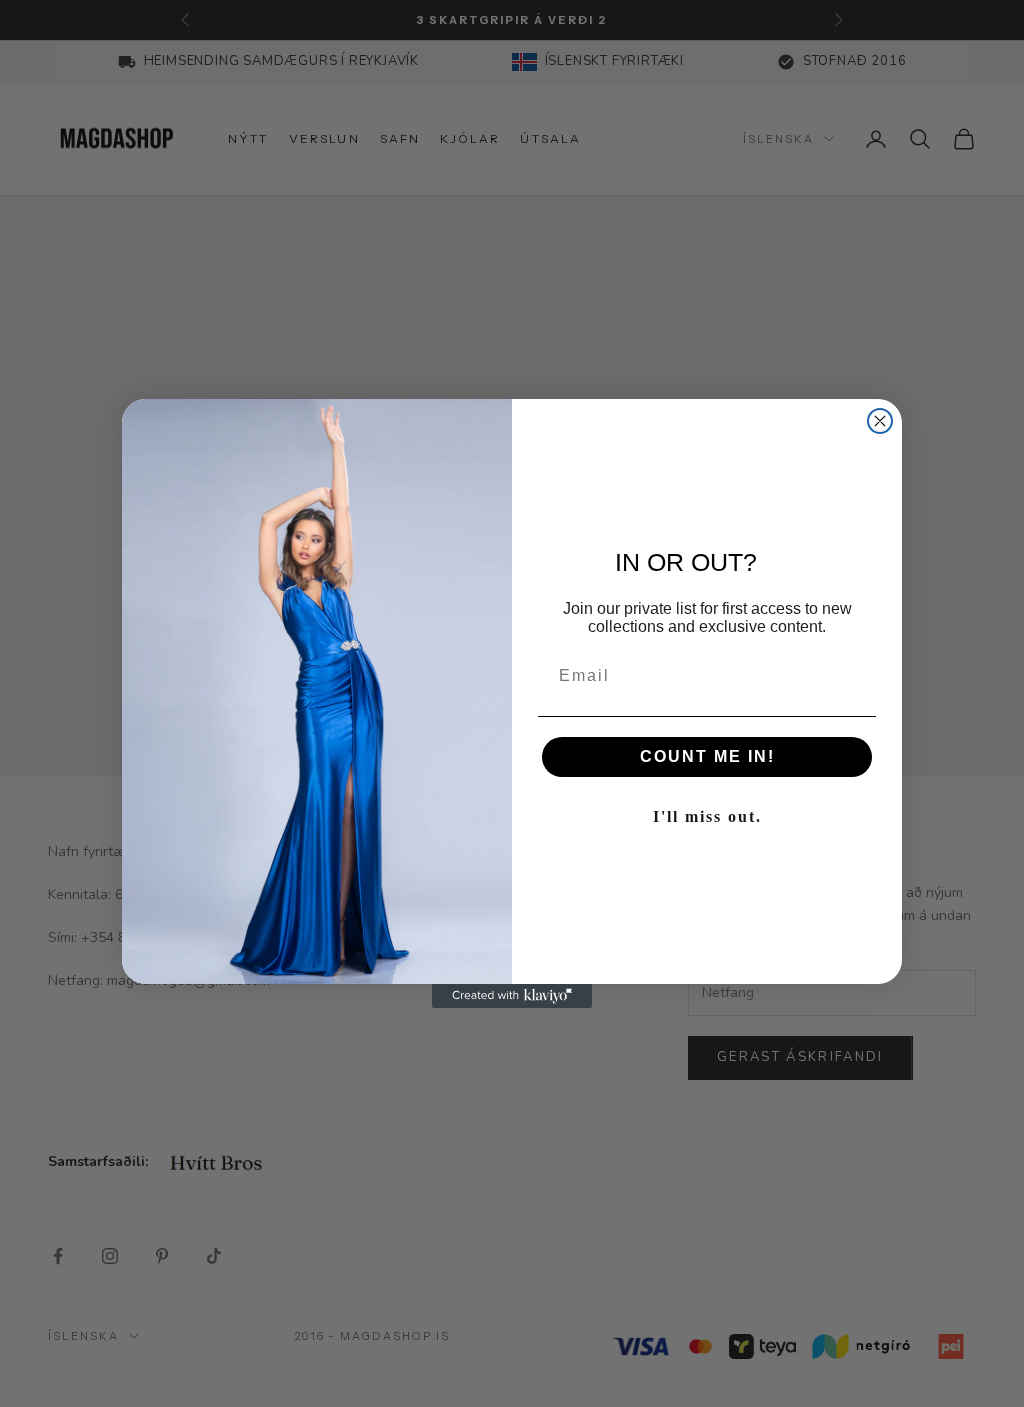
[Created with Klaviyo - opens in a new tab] (512, 996)
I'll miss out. (707, 816)
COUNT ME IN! (707, 756)
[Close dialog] (880, 421)
